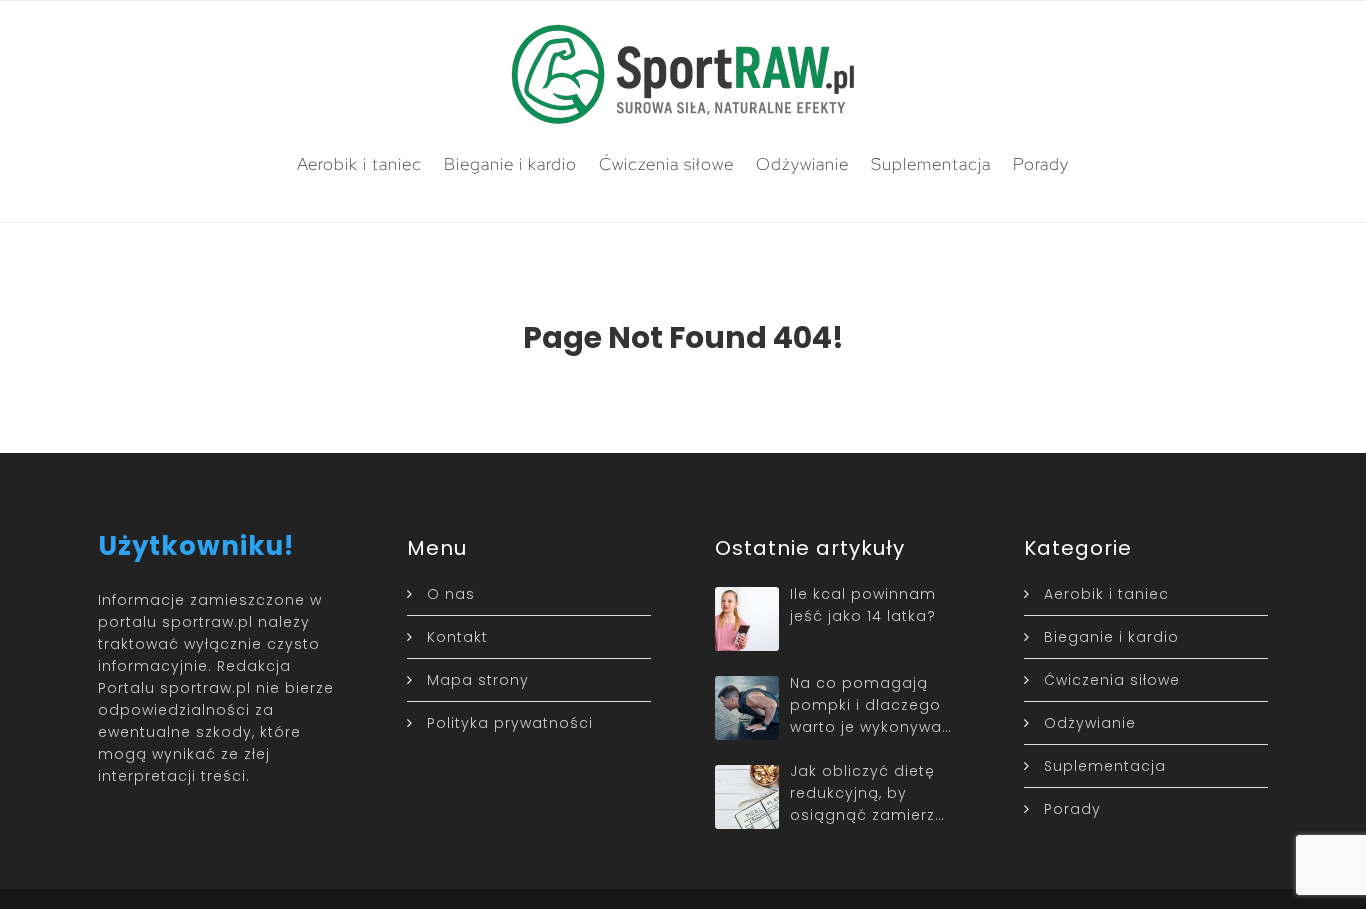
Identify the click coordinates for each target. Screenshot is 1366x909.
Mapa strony (478, 680)
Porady (1041, 164)
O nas (451, 594)
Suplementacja (931, 164)
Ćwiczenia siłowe (666, 164)
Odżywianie (802, 164)
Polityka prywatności (510, 723)
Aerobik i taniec (359, 164)
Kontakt (457, 637)
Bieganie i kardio (510, 164)
